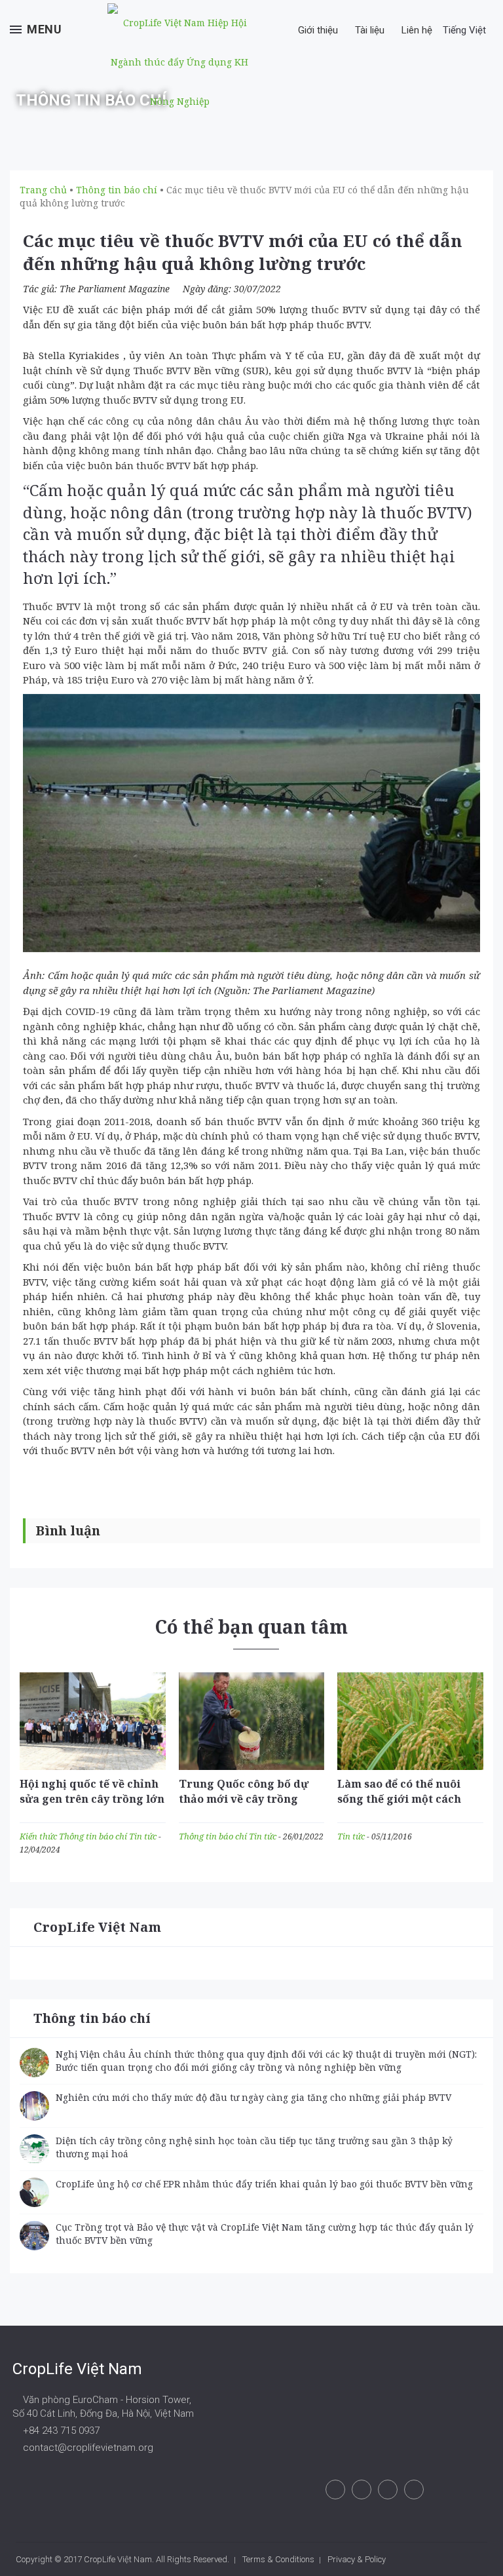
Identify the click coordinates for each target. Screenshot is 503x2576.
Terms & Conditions (278, 2559)
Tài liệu (370, 30)
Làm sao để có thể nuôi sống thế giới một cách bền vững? (399, 1799)
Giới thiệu (318, 30)
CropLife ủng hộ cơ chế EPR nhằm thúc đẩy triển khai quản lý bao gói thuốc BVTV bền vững (264, 2184)
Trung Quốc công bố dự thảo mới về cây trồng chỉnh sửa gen (244, 1799)
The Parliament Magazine (115, 289)
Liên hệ (417, 30)
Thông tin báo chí (94, 1836)
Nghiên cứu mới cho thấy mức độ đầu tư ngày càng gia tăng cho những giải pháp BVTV (253, 2097)
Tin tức (144, 1836)
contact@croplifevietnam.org (87, 2448)
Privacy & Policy (357, 2559)
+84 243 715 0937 (60, 2431)
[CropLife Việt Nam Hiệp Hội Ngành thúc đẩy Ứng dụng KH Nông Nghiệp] (179, 62)
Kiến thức (39, 1836)
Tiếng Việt (466, 30)
